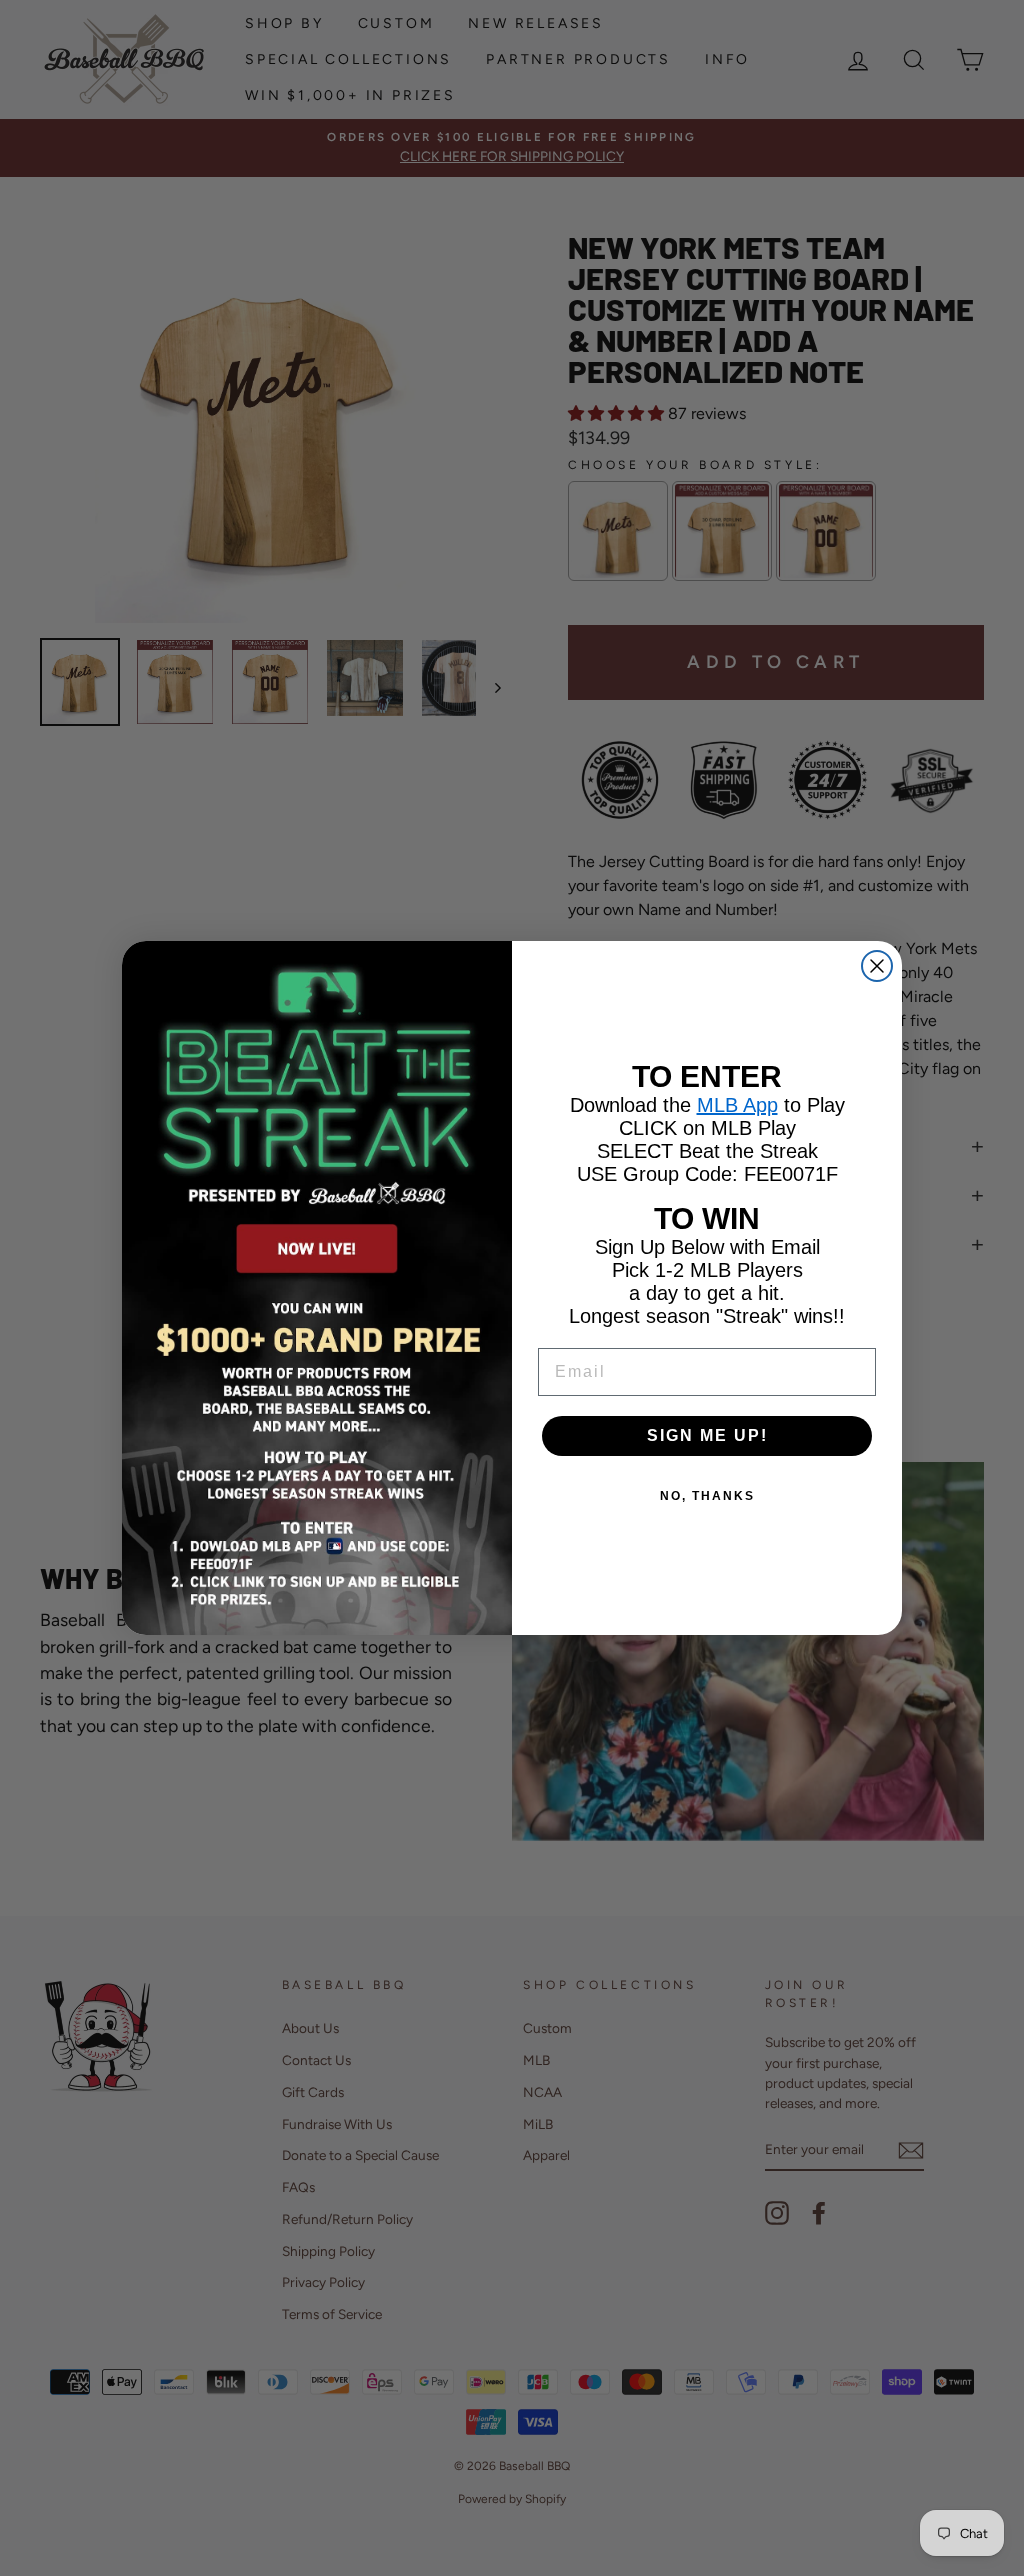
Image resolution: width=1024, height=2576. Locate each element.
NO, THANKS (707, 1496)
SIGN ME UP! (707, 1435)
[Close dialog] (877, 966)
